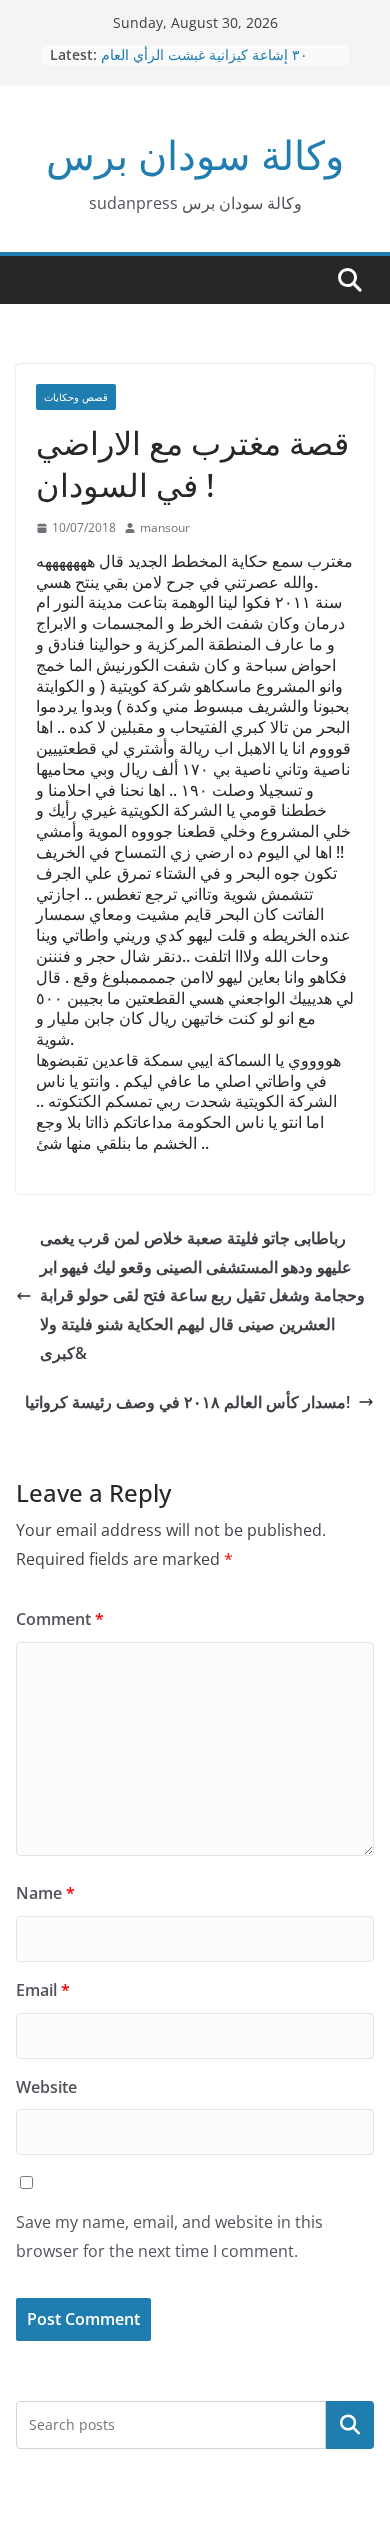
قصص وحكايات (76, 397)
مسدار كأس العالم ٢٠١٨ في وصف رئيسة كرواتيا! (187, 1402)
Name (45, 1893)
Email (43, 1990)
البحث (350, 2424)
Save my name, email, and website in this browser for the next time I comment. (169, 2236)
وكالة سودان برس (195, 154)
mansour (165, 527)
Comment (60, 1619)
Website (46, 2087)
